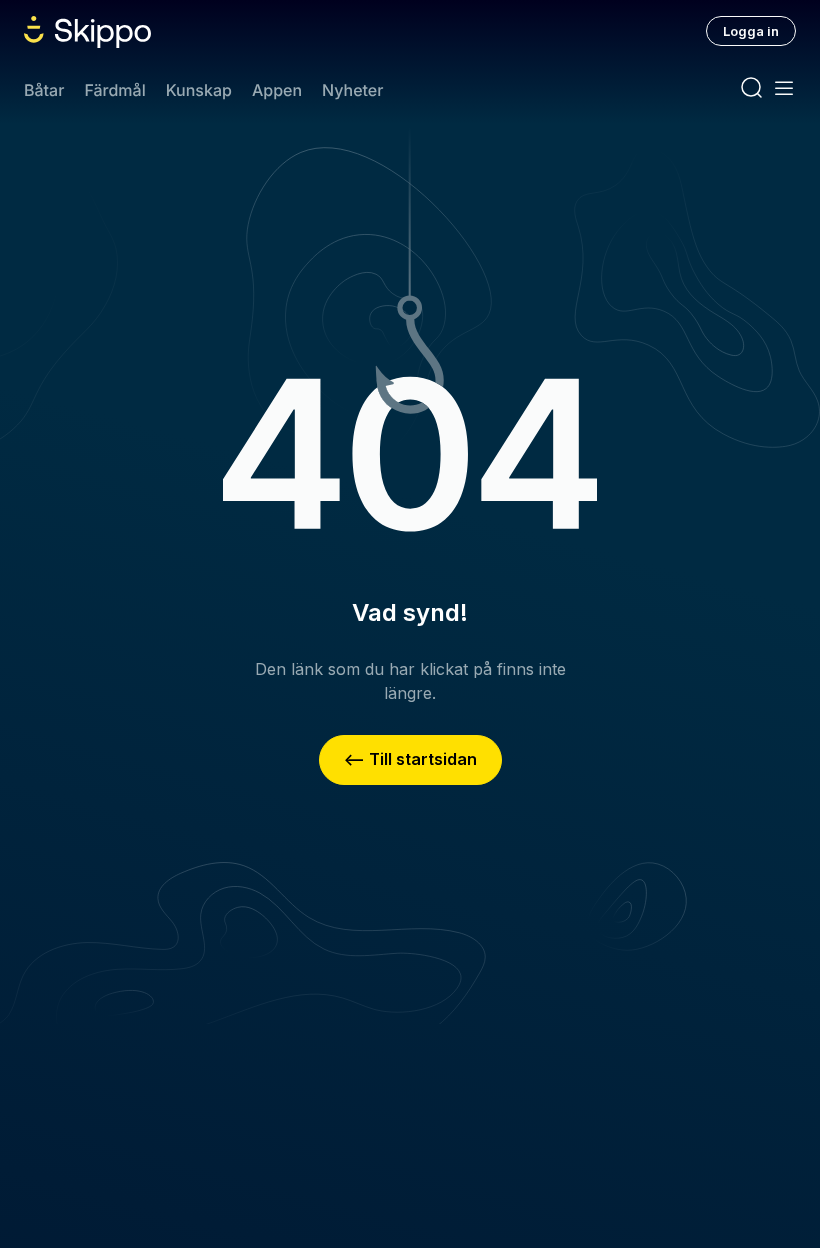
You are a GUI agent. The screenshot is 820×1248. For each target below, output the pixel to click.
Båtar (44, 90)
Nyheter (352, 90)
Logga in (751, 31)
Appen (277, 90)
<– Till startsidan (410, 759)
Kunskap (199, 90)
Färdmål (114, 90)
